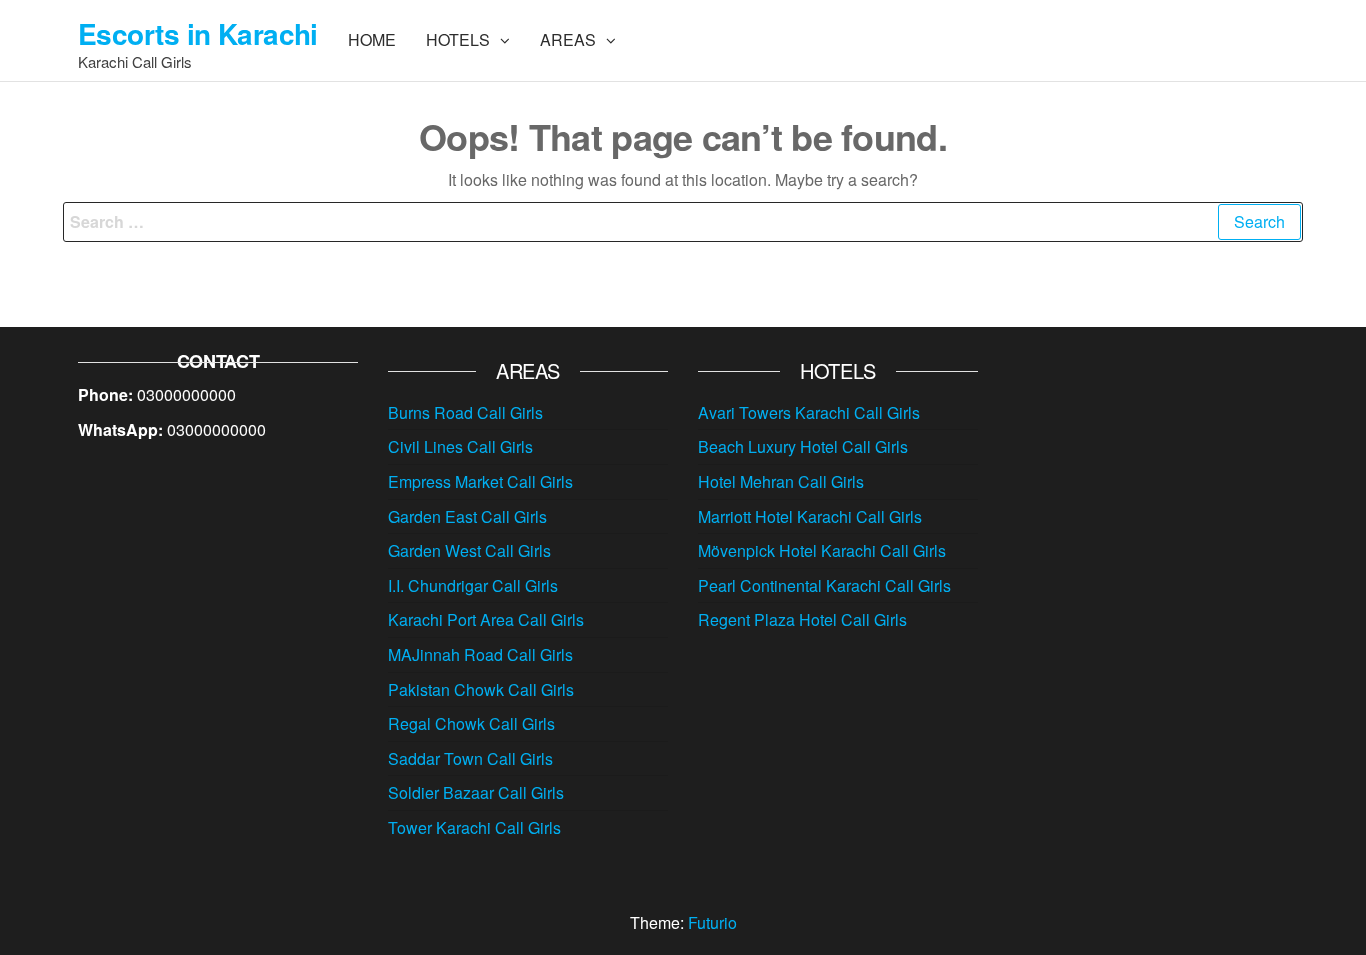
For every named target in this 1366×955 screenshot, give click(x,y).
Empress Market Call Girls (480, 481)
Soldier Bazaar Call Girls (476, 792)
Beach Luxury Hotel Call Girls (803, 446)
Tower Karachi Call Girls (474, 827)
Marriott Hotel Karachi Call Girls (810, 516)
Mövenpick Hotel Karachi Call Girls (822, 550)
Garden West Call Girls (469, 550)
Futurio (712, 922)
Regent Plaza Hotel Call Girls (802, 619)
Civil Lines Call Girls (460, 446)
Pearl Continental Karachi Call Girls (824, 585)
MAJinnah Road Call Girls (480, 654)
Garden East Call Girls (467, 516)
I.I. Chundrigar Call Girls (473, 585)
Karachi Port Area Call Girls (486, 619)
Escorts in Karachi (198, 33)
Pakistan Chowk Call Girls (481, 689)
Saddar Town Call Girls (470, 758)
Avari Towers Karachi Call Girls (809, 412)
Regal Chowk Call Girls (471, 723)
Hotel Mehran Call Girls (781, 481)
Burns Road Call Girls (465, 412)
